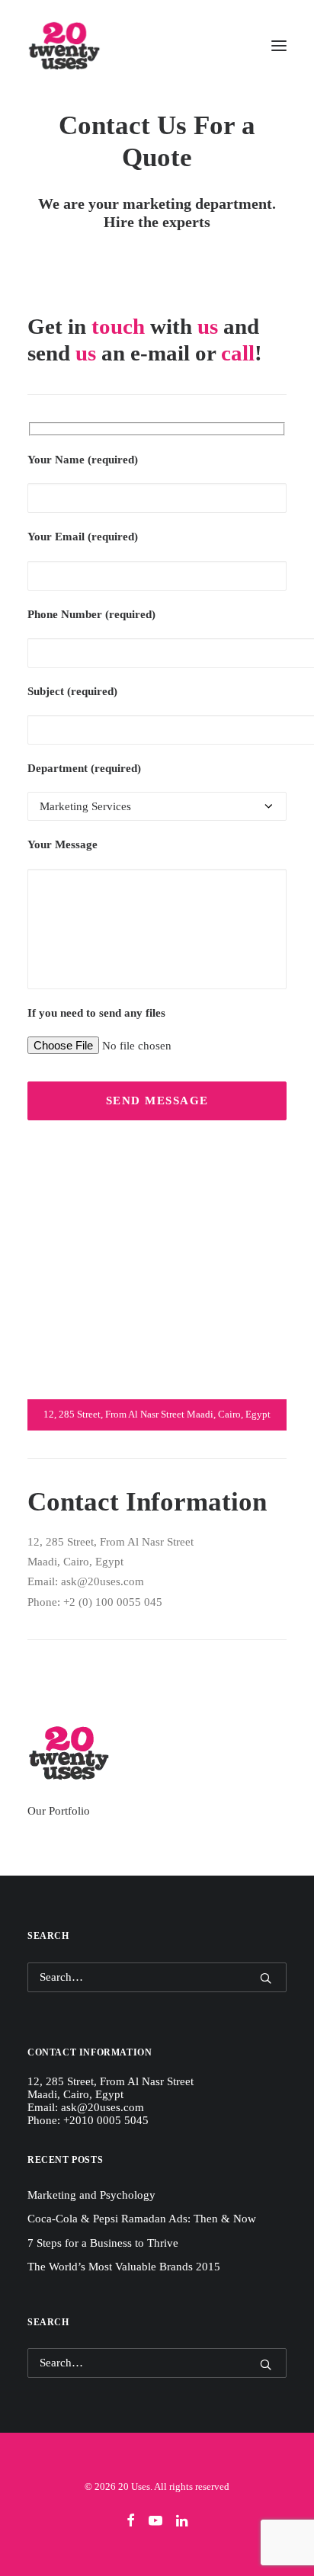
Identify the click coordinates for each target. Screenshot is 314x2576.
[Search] (157, 1977)
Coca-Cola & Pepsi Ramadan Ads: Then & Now (142, 2219)
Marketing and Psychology (91, 2195)
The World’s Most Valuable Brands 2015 (124, 2267)
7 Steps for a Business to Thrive (103, 2243)
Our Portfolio (59, 1811)
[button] (279, 45)
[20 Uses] (64, 45)
